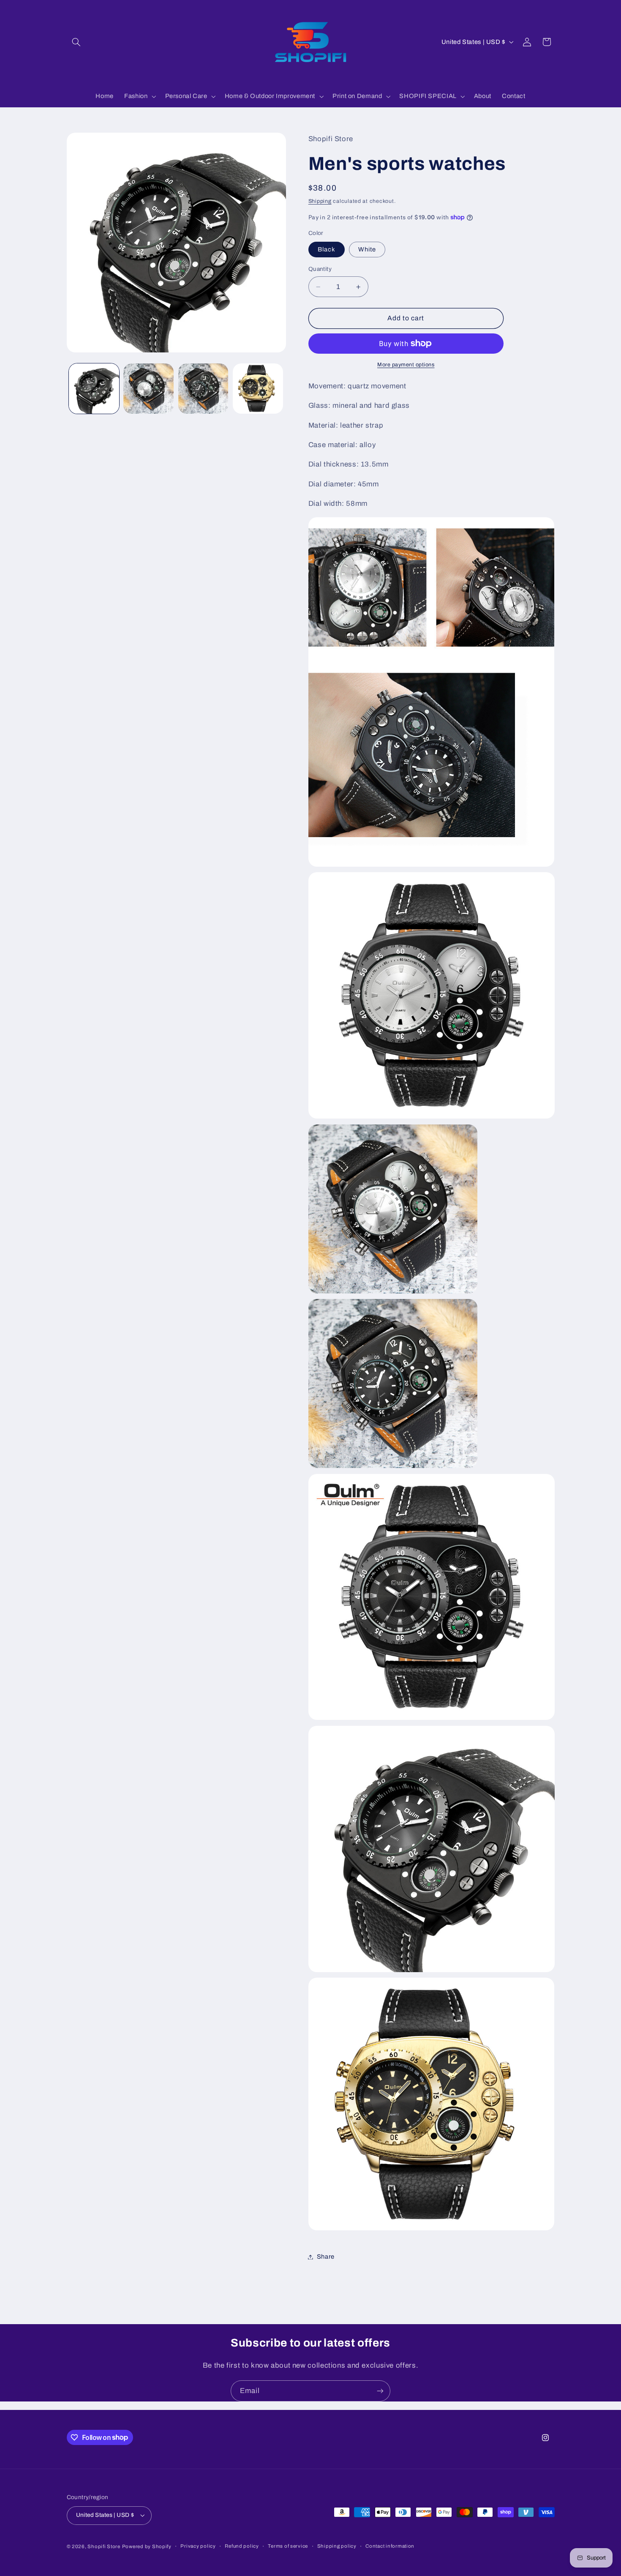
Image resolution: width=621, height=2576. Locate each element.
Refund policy (242, 2546)
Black (327, 249)
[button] (76, 42)
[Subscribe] (380, 2391)
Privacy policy (198, 2546)
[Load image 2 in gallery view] (148, 389)
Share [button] (326, 2257)
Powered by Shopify (147, 2546)
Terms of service (288, 2546)
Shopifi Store (104, 2546)
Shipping (320, 201)
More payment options (406, 365)
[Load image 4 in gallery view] (258, 389)
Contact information (390, 2546)
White (367, 249)
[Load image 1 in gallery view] (94, 389)
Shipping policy (337, 2546)
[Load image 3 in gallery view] (203, 389)
